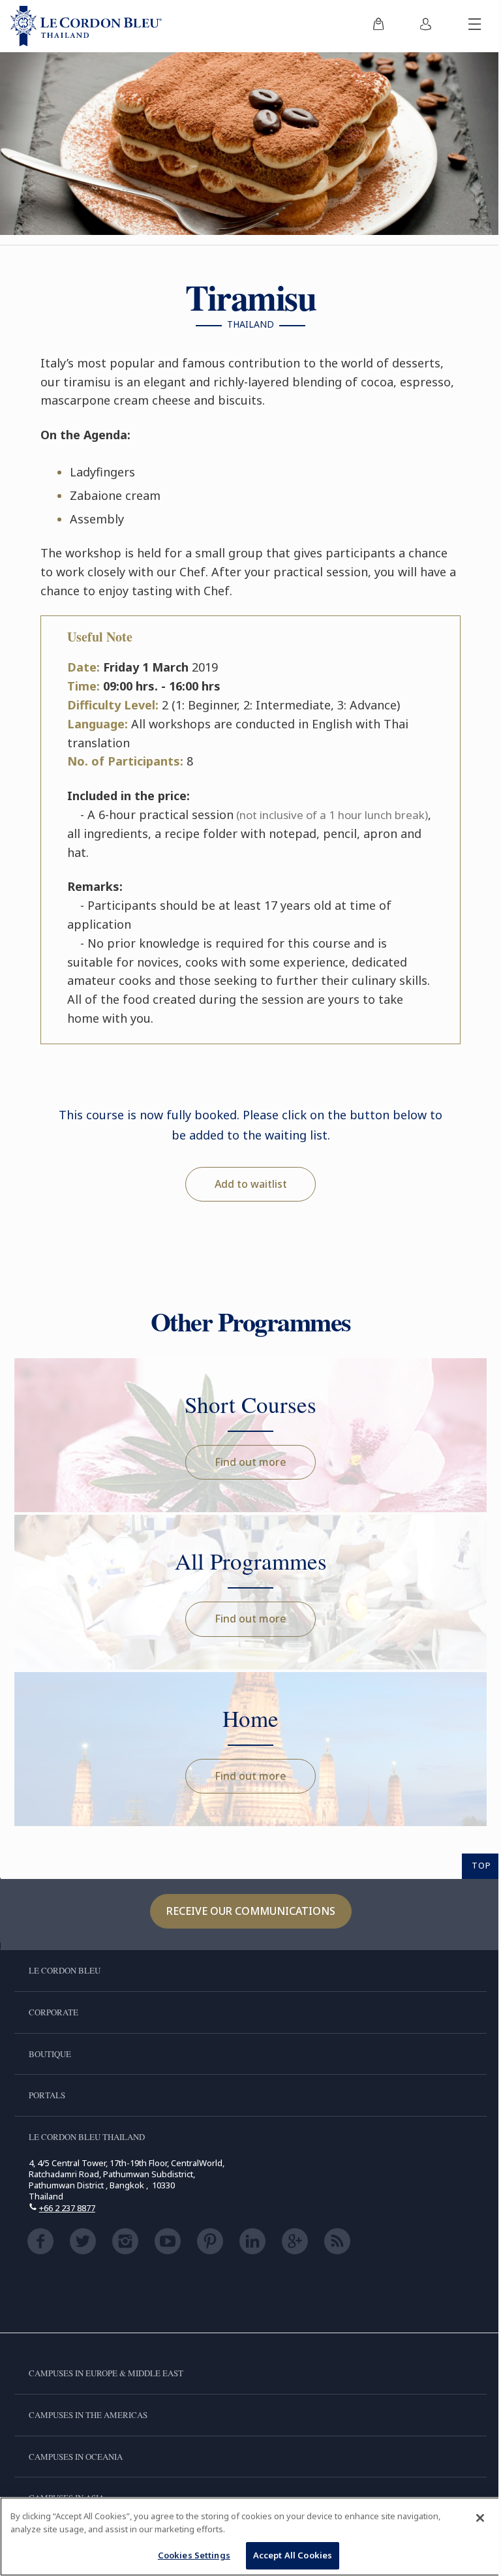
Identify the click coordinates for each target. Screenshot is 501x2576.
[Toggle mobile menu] (475, 26)
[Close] (480, 2518)
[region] (250, 2537)
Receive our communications (251, 1911)
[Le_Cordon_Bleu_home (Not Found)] (86, 26)
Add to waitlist (251, 1184)
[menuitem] (378, 26)
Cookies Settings (194, 2555)
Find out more (250, 1462)
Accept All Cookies (293, 2555)
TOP (481, 1865)
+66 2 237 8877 (67, 2208)
